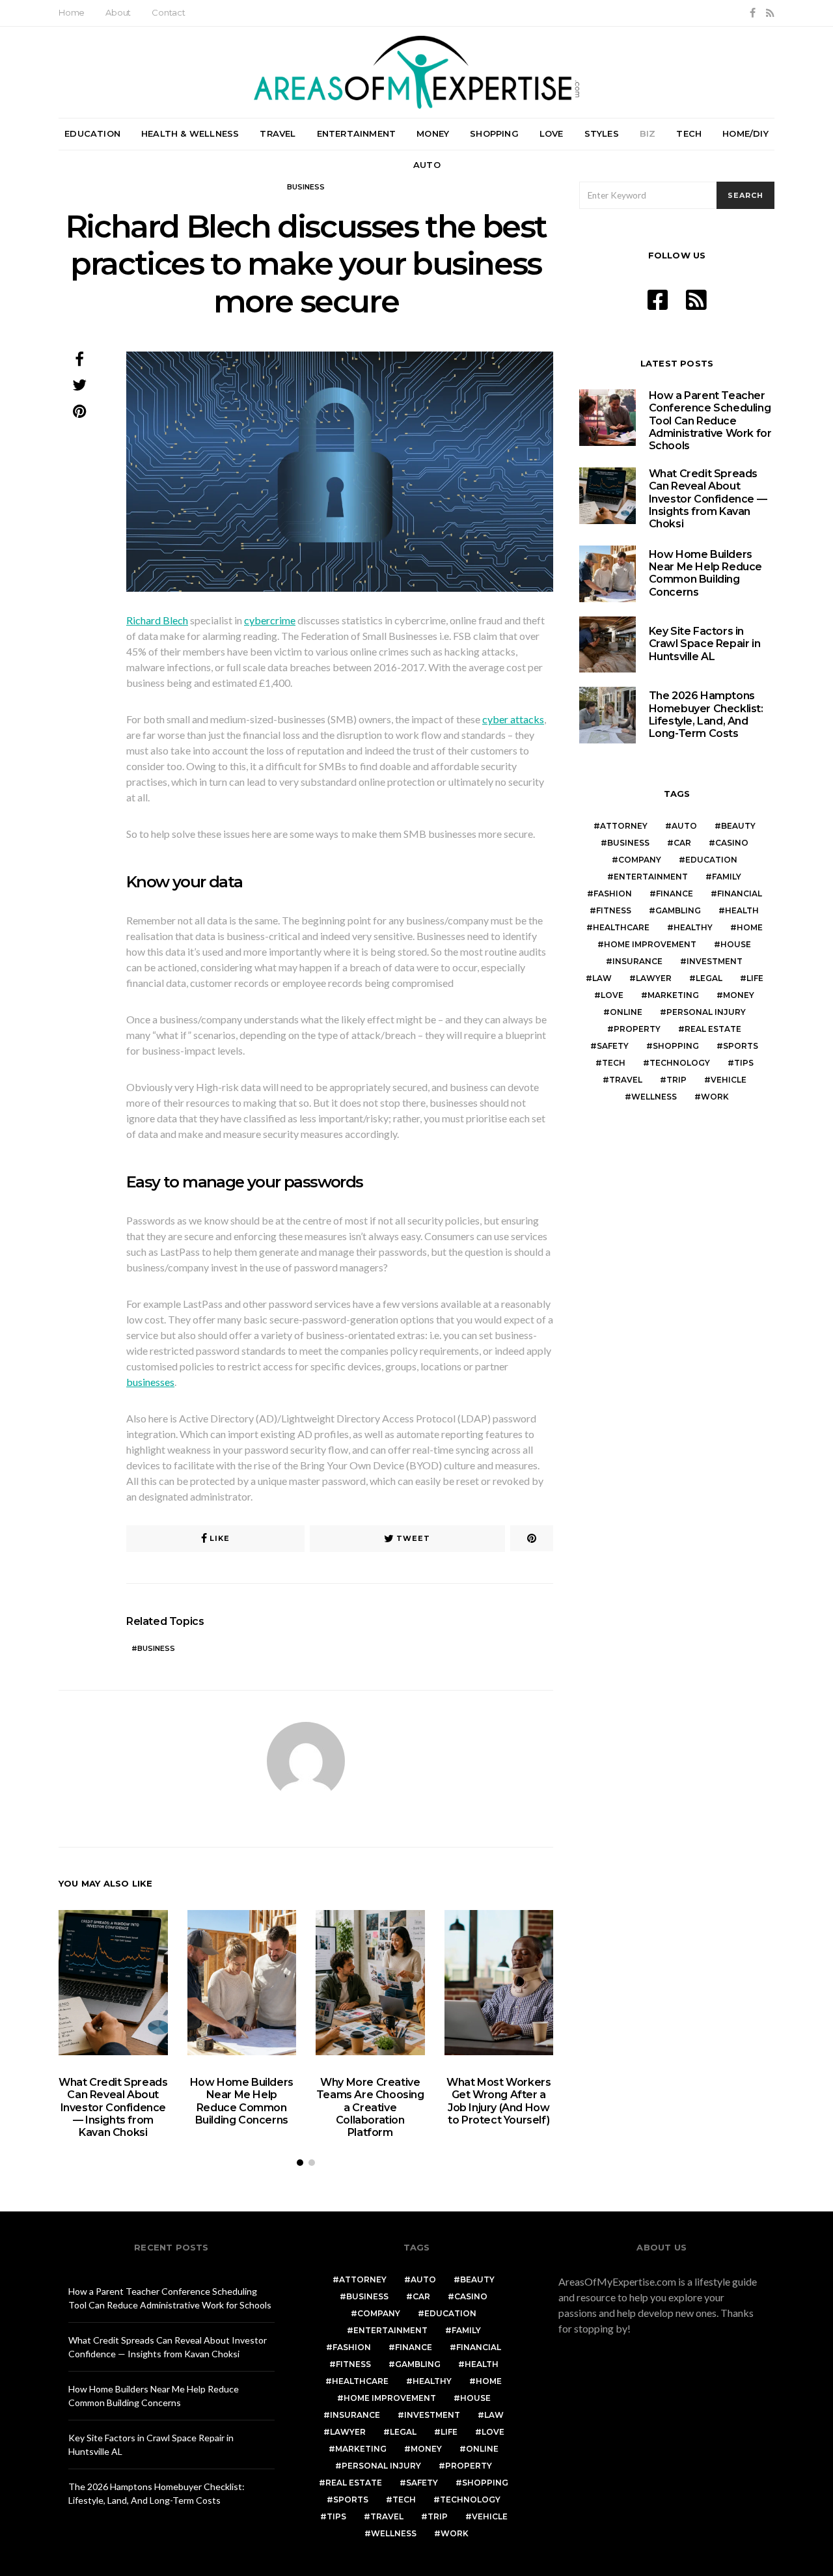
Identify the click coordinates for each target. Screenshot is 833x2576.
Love (552, 133)
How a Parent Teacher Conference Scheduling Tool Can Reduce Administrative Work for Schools (710, 421)
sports (741, 1046)
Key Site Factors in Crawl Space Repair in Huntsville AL (705, 644)
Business (306, 187)
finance (675, 893)
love (612, 995)
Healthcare (621, 927)
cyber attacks (513, 719)
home (750, 927)
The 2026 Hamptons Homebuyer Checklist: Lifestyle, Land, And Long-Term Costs (706, 714)
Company (640, 860)
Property (637, 1029)
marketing (673, 995)
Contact (169, 12)
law (602, 978)
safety (613, 1046)
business (156, 1648)
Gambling (678, 910)
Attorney (624, 826)
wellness (654, 1097)
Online (626, 1012)
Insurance (637, 961)
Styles (602, 133)
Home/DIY (745, 133)
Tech (689, 133)
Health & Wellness (190, 133)
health (742, 910)
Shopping (494, 133)
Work (715, 1097)
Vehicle (729, 1080)
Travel (278, 133)
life (755, 978)
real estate (713, 1029)
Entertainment (357, 133)
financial (740, 893)
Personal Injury (706, 1012)
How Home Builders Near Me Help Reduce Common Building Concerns (242, 2101)
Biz (648, 133)
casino (732, 843)
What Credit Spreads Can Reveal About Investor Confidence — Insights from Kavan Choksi (113, 2107)
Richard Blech (157, 620)
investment (715, 961)
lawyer (654, 978)
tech (614, 1063)
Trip (676, 1080)
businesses (150, 1382)
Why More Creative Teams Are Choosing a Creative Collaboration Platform (370, 2107)
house (736, 944)
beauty (738, 826)
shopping (676, 1046)
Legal (709, 978)
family (727, 877)
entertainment (651, 877)
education (711, 860)
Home (72, 12)
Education (92, 133)
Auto (427, 165)
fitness (614, 910)
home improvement (650, 944)
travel (626, 1080)
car (682, 843)
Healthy (693, 927)
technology (680, 1063)
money (739, 995)
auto (684, 826)
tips (744, 1063)
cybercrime (270, 620)
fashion (613, 893)
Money (433, 133)
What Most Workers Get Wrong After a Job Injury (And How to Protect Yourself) (498, 2101)
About (118, 12)
